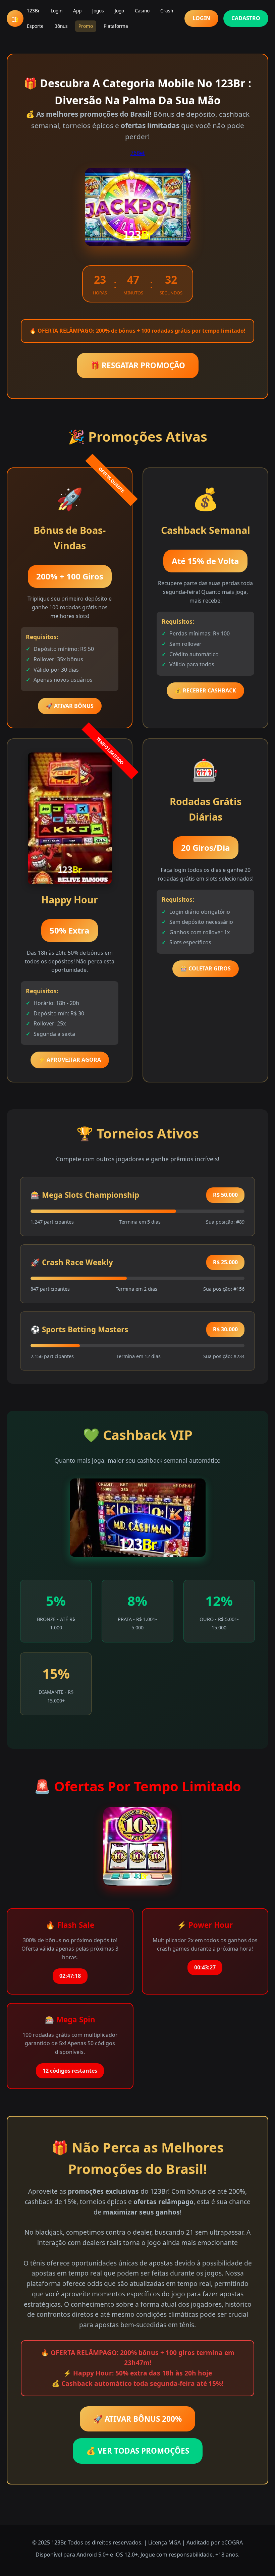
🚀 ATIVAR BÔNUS (70, 706)
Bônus (61, 26)
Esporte (35, 26)
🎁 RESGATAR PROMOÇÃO (138, 365)
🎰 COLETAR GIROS (206, 968)
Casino (142, 11)
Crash (167, 11)
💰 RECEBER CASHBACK (205, 690)
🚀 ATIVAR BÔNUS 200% (137, 2419)
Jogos (98, 11)
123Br (33, 11)
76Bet (138, 153)
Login (57, 11)
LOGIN (201, 18)
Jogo (119, 11)
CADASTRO (246, 18)
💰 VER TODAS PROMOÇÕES (138, 2451)
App (77, 11)
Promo (86, 26)
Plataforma (116, 26)
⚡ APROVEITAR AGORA (70, 1060)
